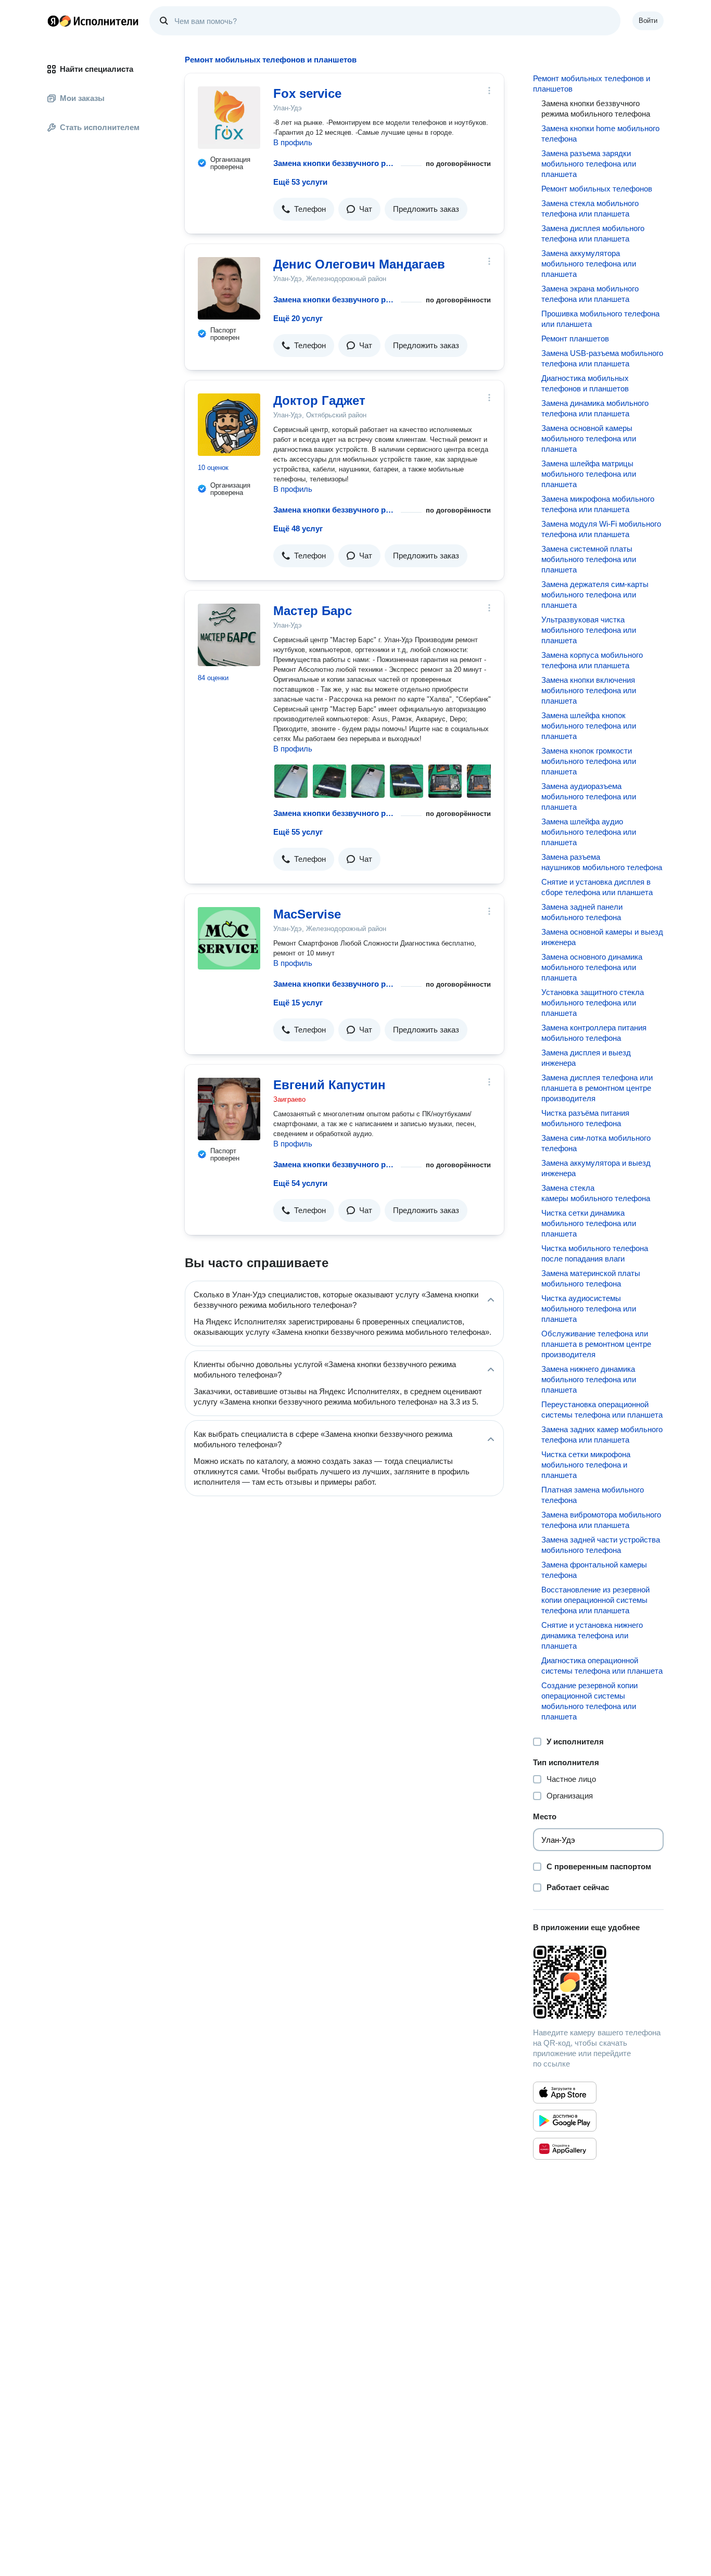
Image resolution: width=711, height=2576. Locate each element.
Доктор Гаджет (319, 400)
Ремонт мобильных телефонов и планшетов (592, 84)
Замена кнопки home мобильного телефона (600, 133)
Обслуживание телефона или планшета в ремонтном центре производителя (596, 1344)
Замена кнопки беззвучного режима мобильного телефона (335, 163)
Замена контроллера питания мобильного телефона (594, 1033)
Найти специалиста (97, 69)
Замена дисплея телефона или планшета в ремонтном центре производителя (597, 1088)
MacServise (307, 914)
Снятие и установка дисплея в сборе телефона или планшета (597, 887)
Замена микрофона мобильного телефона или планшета (598, 504)
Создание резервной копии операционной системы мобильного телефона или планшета (589, 1701)
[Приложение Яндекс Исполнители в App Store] (565, 2093)
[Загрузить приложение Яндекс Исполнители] (598, 1982)
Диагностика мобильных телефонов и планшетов (585, 383)
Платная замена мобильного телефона (593, 1495)
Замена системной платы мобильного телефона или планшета (589, 559)
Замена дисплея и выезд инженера (586, 1058)
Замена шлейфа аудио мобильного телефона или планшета (589, 832)
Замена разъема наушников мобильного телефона (602, 862)
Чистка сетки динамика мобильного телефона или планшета (589, 1223)
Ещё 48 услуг (298, 528)
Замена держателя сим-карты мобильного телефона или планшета (595, 595)
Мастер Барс (313, 611)
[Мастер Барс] (229, 635)
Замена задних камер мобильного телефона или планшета (602, 1434)
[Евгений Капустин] (229, 1109)
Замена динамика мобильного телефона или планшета (595, 408)
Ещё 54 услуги (300, 1183)
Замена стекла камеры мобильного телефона (596, 1193)
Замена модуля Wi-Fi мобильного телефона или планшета (601, 529)
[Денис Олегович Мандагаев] (229, 288)
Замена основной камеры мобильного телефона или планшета (589, 438)
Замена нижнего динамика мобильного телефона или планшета (589, 1379)
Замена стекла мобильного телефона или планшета (590, 208)
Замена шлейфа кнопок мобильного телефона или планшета (589, 726)
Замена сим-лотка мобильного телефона (596, 1143)
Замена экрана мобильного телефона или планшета (590, 294)
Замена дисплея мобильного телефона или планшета (593, 233)
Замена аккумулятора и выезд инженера (596, 1168)
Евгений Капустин (329, 1085)
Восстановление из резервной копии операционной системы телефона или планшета (595, 1600)
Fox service (307, 93)
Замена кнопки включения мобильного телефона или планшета (589, 690)
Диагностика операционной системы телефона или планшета (602, 1666)
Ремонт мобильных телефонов (597, 189)
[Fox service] (229, 118)
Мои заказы (82, 98)
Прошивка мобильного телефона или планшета (600, 319)
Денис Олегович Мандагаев (359, 264)
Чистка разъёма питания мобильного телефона (585, 1118)
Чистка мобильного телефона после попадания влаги (595, 1253)
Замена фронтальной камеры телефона (594, 1570)
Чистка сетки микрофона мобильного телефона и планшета (586, 1465)
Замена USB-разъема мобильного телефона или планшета (602, 358)
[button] (304, 209)
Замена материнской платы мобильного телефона (591, 1278)
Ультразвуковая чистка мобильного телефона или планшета (589, 630)
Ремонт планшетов (575, 339)
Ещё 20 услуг (298, 318)
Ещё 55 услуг (298, 832)
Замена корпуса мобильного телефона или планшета (592, 660)
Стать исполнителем (100, 127)
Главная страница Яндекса (53, 21)
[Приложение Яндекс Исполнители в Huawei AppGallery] (565, 2149)
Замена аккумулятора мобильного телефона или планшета (589, 264)
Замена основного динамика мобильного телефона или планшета (592, 967)
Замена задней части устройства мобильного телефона (601, 1545)
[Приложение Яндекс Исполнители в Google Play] (565, 2121)
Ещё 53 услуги (300, 182)
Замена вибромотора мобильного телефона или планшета (601, 1520)
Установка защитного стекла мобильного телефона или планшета (593, 1003)
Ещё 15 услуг (298, 1003)
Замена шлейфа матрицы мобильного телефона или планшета (589, 474)
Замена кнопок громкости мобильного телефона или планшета (589, 761)
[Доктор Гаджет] (229, 425)
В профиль (293, 142)
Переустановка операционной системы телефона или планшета (602, 1410)
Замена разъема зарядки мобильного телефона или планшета (589, 164)
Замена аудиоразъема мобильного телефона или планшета (589, 796)
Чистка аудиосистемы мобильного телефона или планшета (589, 1309)
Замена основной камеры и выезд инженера (602, 937)
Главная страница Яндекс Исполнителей (93, 21)
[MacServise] (229, 938)
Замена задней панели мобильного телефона (582, 912)
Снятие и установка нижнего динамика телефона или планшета (592, 1635)
